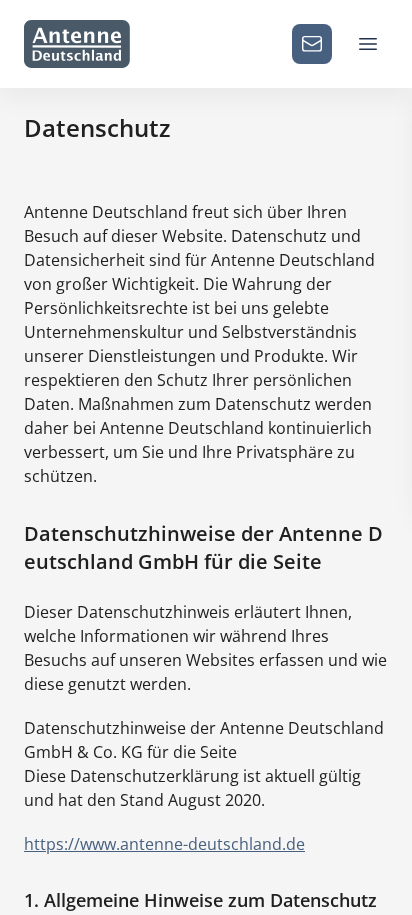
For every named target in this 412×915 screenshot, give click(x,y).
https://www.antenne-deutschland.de (164, 844)
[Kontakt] (312, 44)
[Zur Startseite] (77, 44)
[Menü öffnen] (368, 44)
